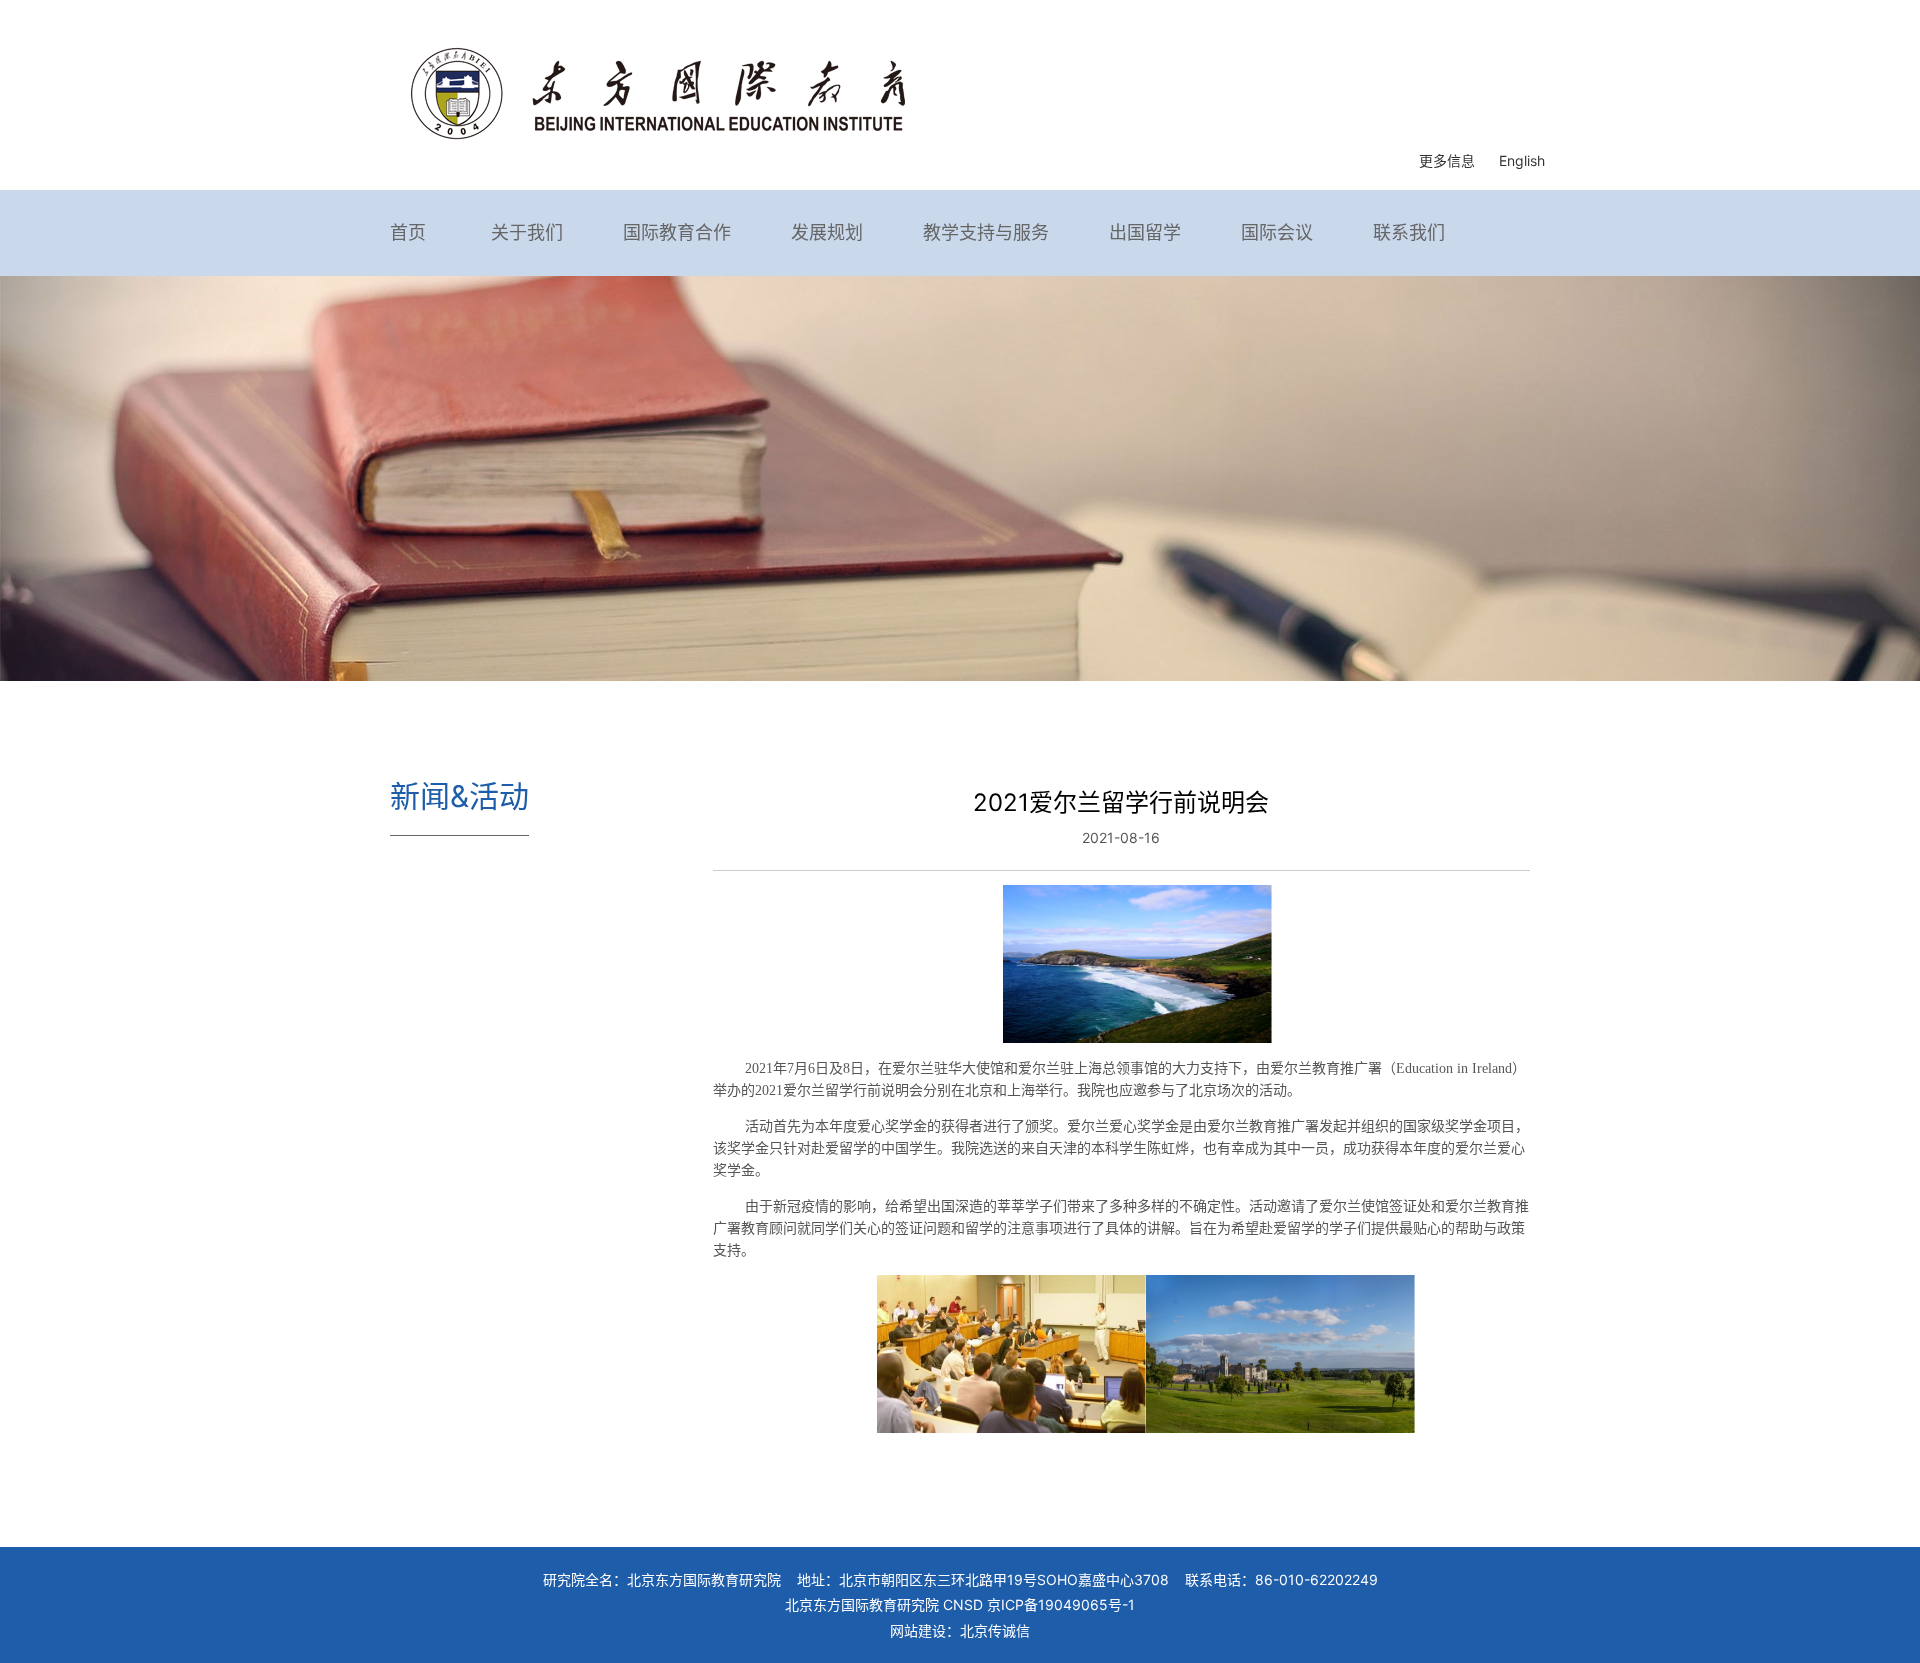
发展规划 (827, 232)
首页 (408, 232)
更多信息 (1447, 160)
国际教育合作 (677, 232)
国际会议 (1277, 232)
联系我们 (1409, 232)
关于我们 (527, 232)
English (1522, 160)
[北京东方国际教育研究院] (657, 91)
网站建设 (918, 1630)
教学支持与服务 (986, 232)
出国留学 (1145, 232)
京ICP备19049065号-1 (1061, 1604)
